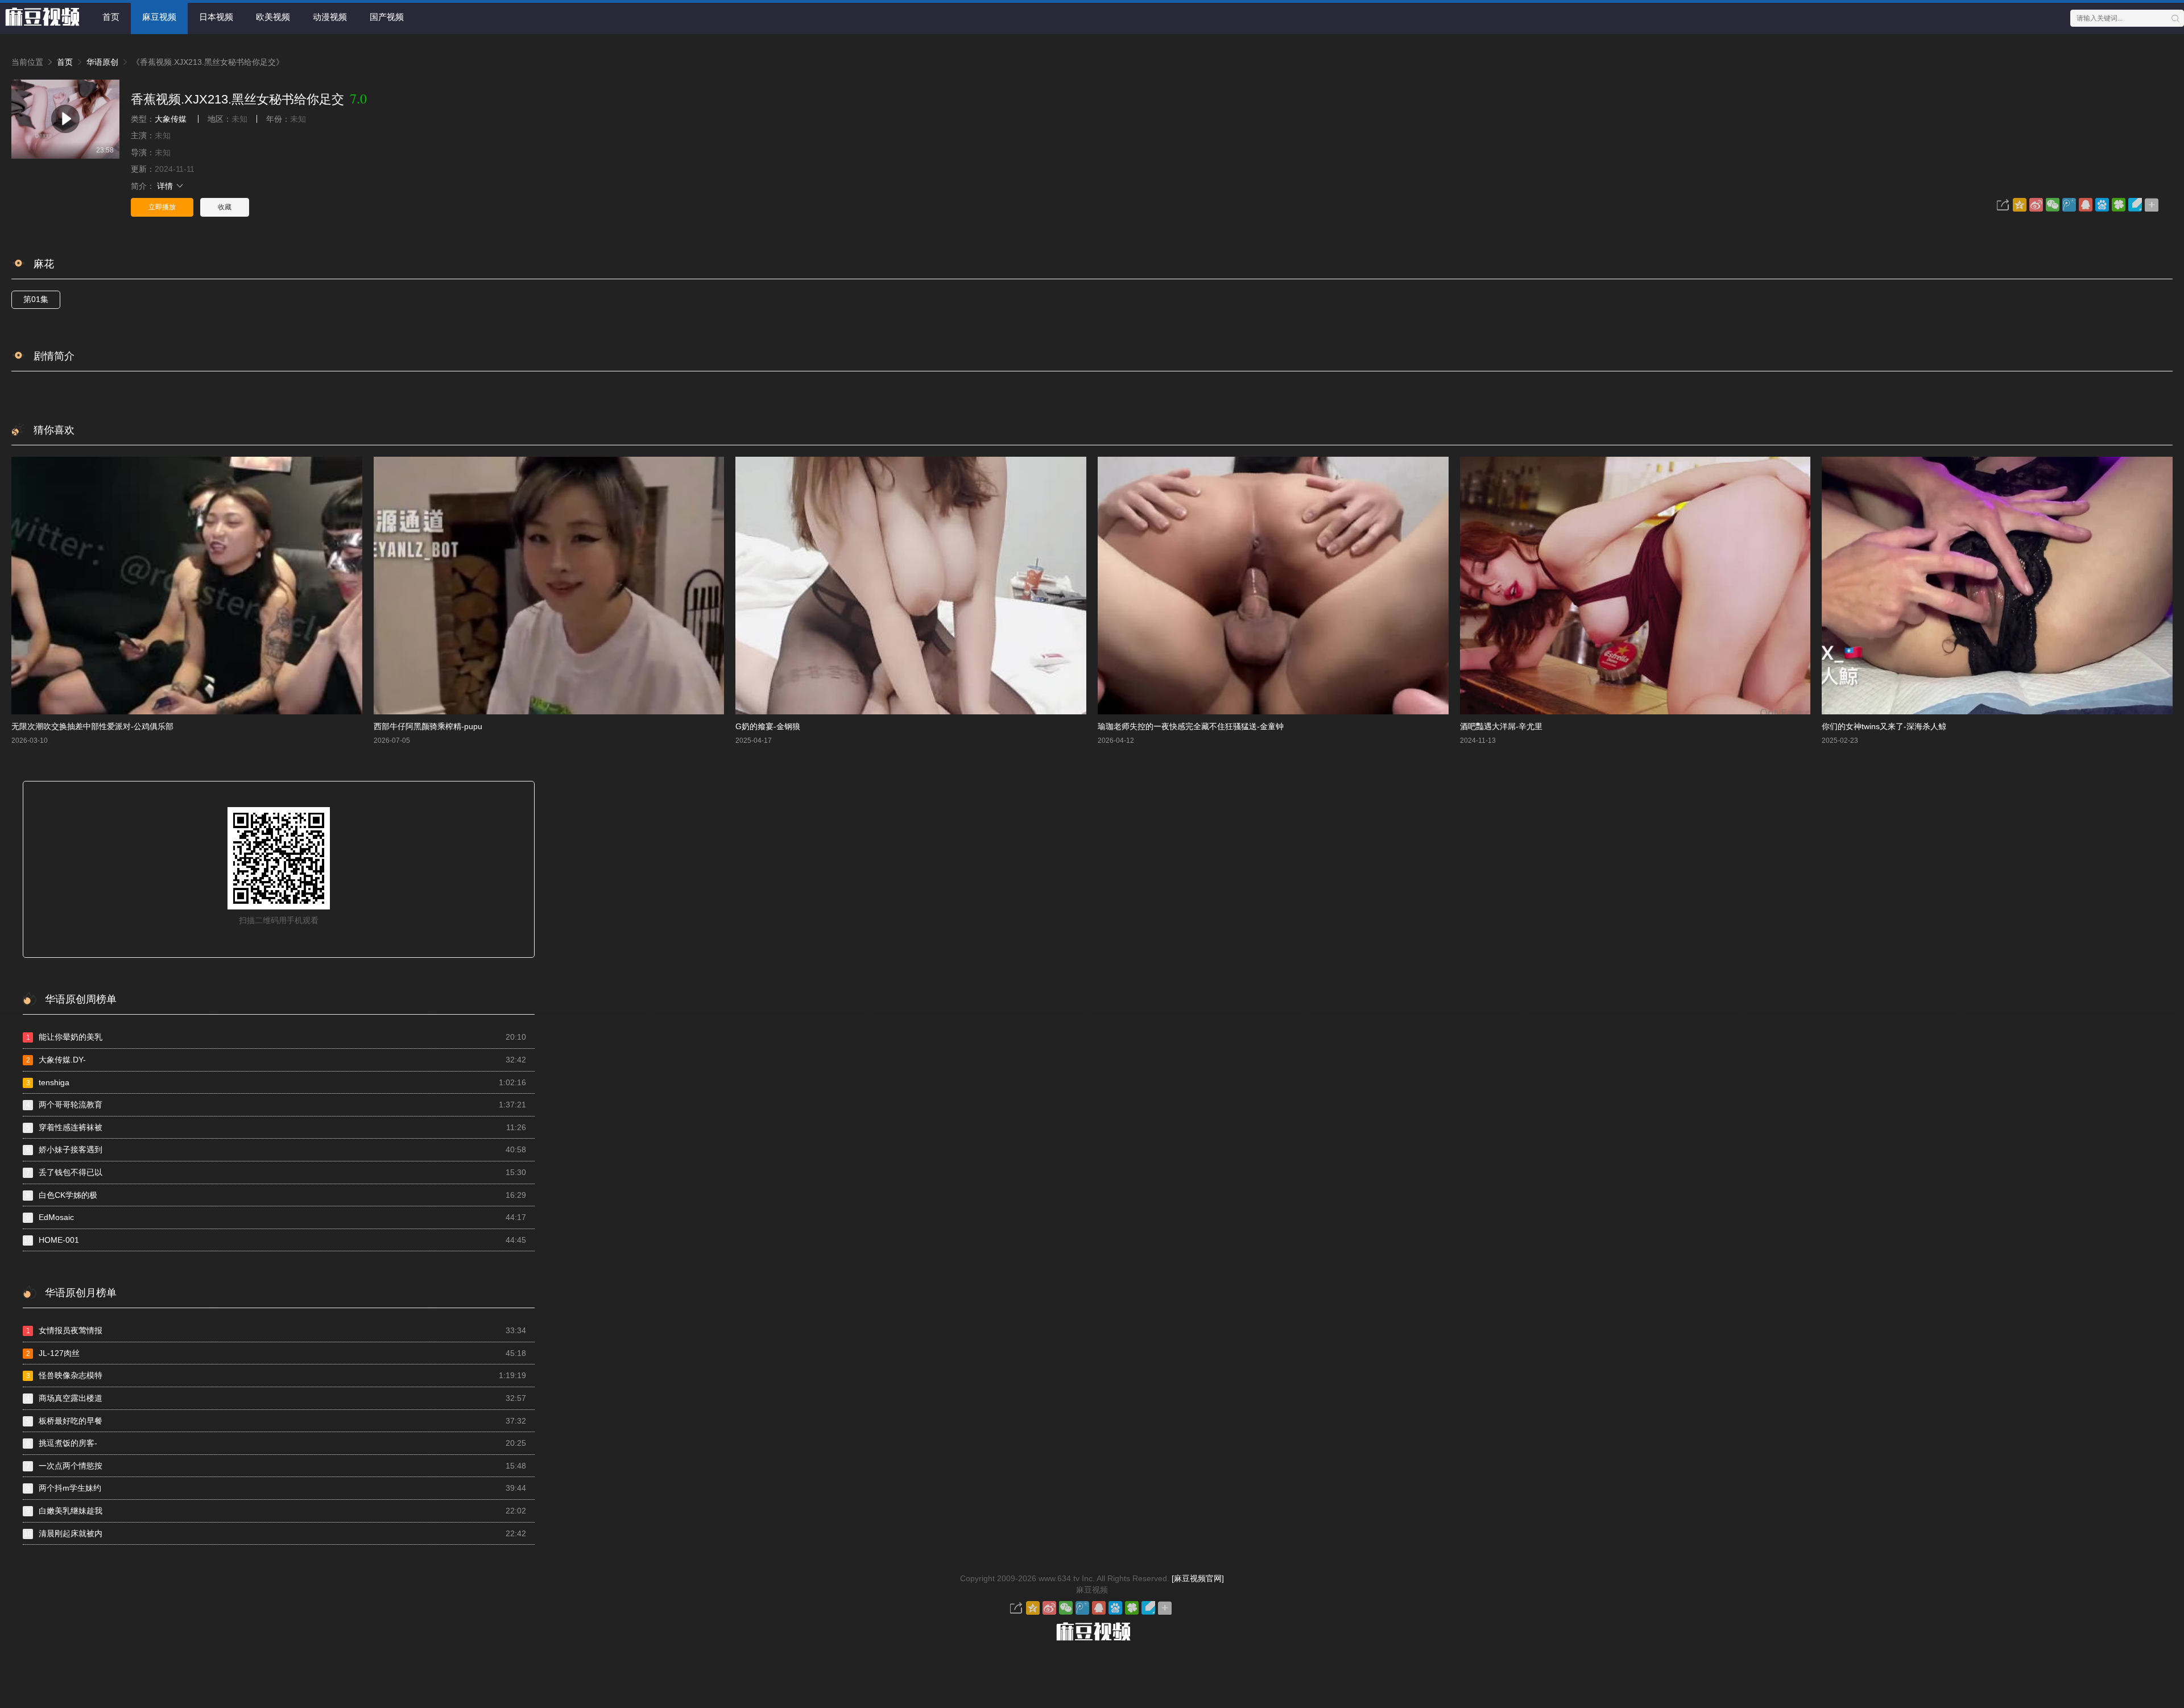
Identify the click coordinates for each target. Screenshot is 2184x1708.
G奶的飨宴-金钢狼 (768, 726)
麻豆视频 (159, 17)
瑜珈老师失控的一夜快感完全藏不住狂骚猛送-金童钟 (1191, 726)
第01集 (36, 299)
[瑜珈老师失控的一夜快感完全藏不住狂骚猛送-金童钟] (1273, 586)
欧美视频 (273, 17)
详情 (166, 186)
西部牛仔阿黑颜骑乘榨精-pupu (428, 726)
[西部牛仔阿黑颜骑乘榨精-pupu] (549, 586)
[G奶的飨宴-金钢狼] (911, 586)
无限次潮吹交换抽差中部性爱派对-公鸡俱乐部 (92, 726)
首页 (111, 17)
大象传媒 (171, 119)
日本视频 (216, 17)
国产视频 (387, 17)
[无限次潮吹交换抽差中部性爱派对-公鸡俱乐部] (187, 586)
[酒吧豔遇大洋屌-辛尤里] (1635, 586)
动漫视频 (330, 17)
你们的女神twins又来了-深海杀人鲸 (1884, 726)
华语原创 (102, 62)
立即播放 (162, 207)
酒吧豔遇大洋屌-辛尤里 (1501, 726)
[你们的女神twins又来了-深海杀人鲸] (1997, 586)
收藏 (225, 207)
